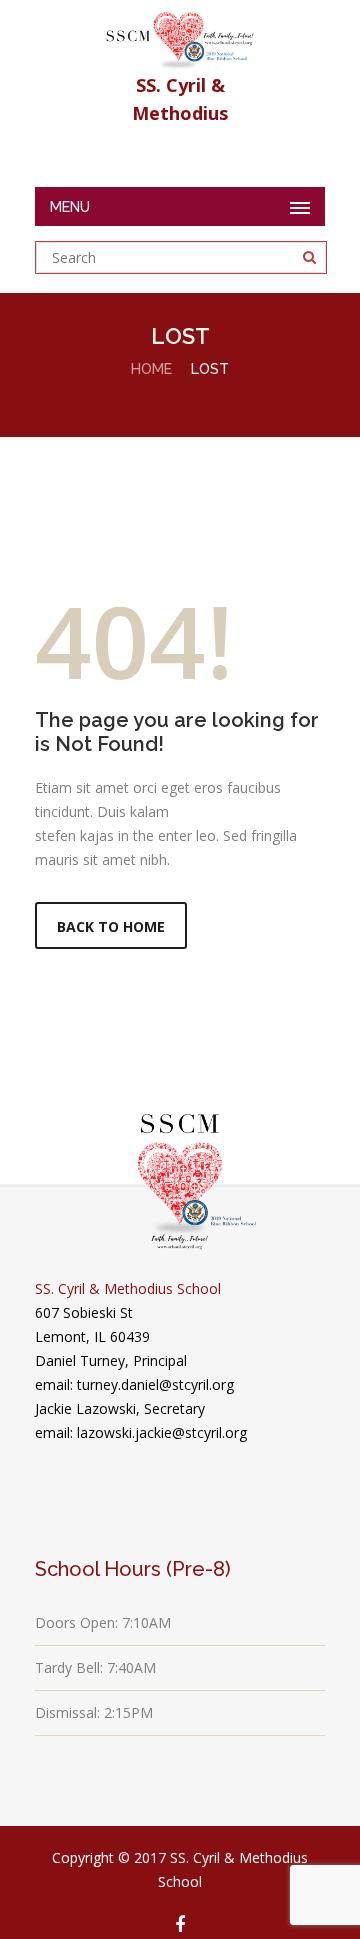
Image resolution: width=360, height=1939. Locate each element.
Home (151, 369)
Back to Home (111, 926)
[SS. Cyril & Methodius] (180, 35)
